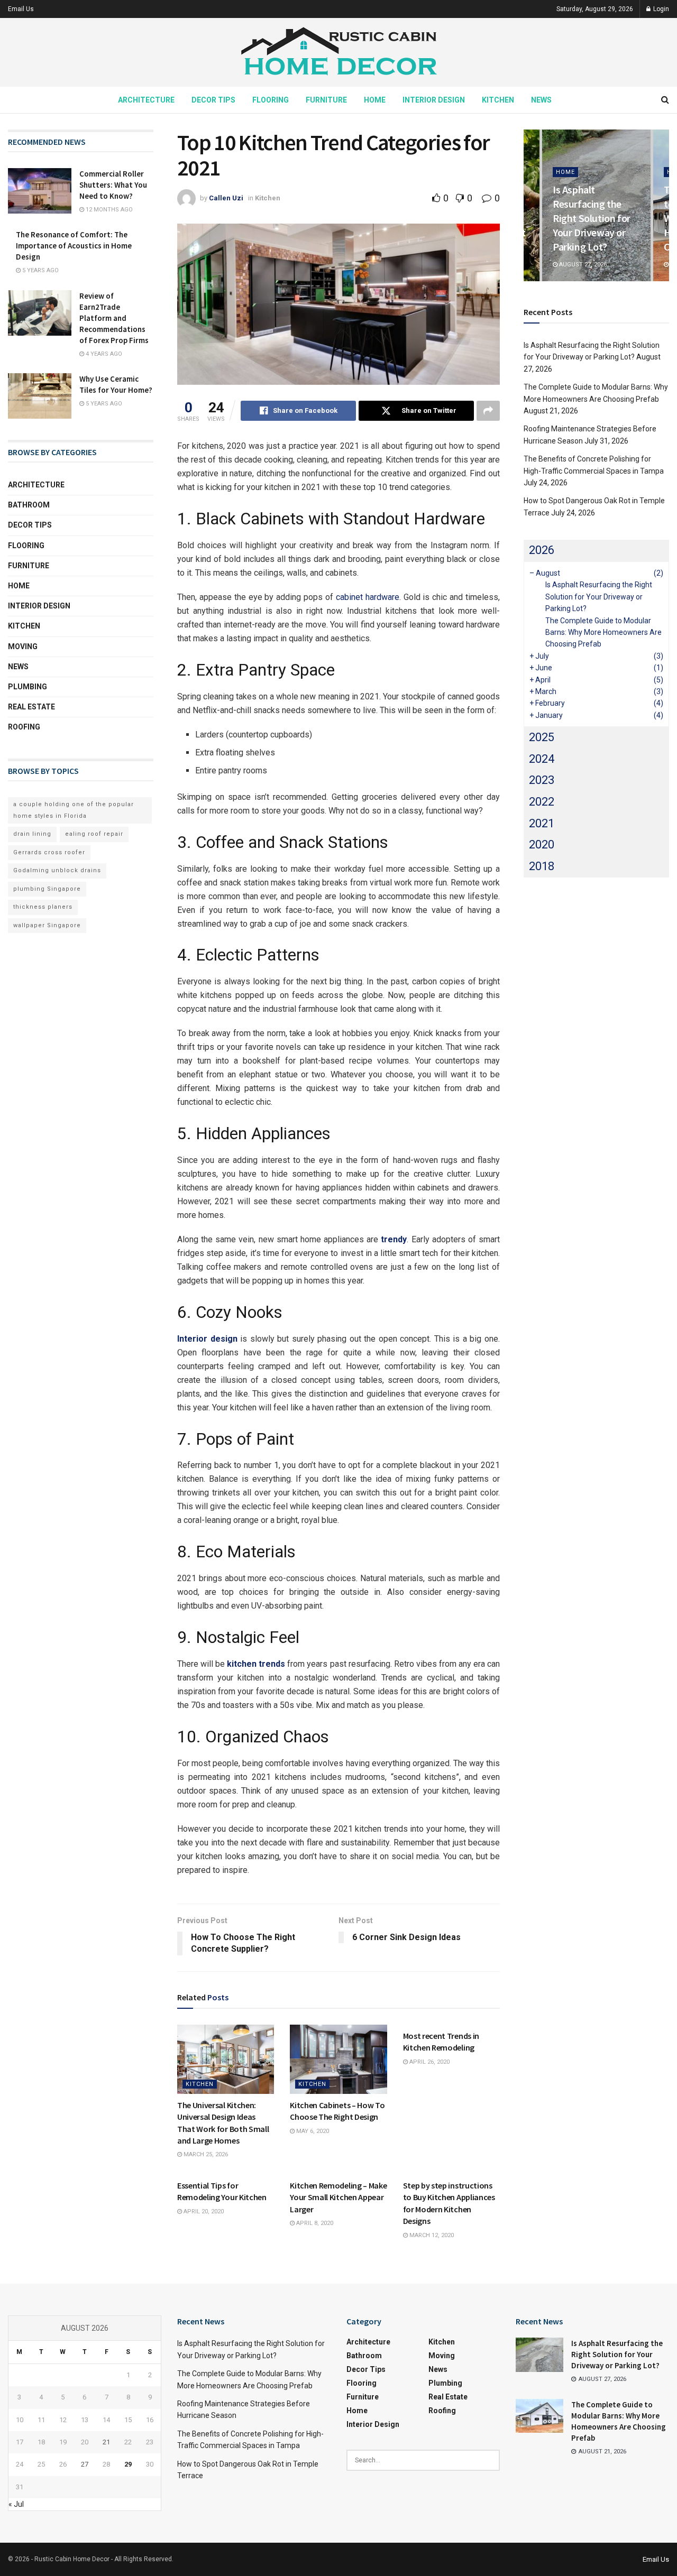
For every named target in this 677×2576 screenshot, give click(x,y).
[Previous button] (532, 205)
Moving (23, 647)
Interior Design (434, 100)
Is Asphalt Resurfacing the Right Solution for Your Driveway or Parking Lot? (592, 218)
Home (375, 100)
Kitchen (498, 100)
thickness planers (43, 907)
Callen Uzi (226, 198)
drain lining (32, 834)
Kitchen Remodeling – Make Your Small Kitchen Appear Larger (338, 2197)
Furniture (326, 100)
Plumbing (28, 687)
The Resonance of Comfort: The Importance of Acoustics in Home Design (74, 246)
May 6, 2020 (312, 2131)
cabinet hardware (368, 597)
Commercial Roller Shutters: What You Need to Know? (113, 185)
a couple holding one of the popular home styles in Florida (74, 810)
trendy (394, 1239)
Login (660, 9)
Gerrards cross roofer (49, 852)
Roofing (24, 727)
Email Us (21, 9)
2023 (542, 780)
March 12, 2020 (431, 2235)
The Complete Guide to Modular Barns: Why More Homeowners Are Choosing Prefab (603, 633)
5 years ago (40, 270)
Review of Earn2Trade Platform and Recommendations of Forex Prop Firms (114, 318)
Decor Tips (213, 100)
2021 (542, 823)
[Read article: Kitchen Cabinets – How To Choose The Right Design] (338, 2059)
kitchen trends (256, 1664)
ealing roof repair (94, 834)
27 (85, 2464)
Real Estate (31, 707)
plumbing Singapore (47, 889)
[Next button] (661, 205)
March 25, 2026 (205, 2154)
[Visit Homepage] (338, 53)
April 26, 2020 (429, 2062)
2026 (542, 550)
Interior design (207, 1339)
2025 (542, 737)
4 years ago (103, 354)
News (541, 100)
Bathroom (29, 505)
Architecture (146, 100)
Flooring (271, 100)
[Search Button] (665, 100)
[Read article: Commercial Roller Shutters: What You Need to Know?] (40, 191)
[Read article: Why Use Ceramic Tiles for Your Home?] (40, 396)
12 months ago (108, 210)
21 (106, 2442)
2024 (542, 759)
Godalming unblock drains (57, 870)
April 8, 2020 (314, 2223)
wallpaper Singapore (47, 925)
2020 (542, 844)
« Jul (16, 2504)
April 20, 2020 (203, 2212)
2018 (542, 866)
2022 (542, 802)
